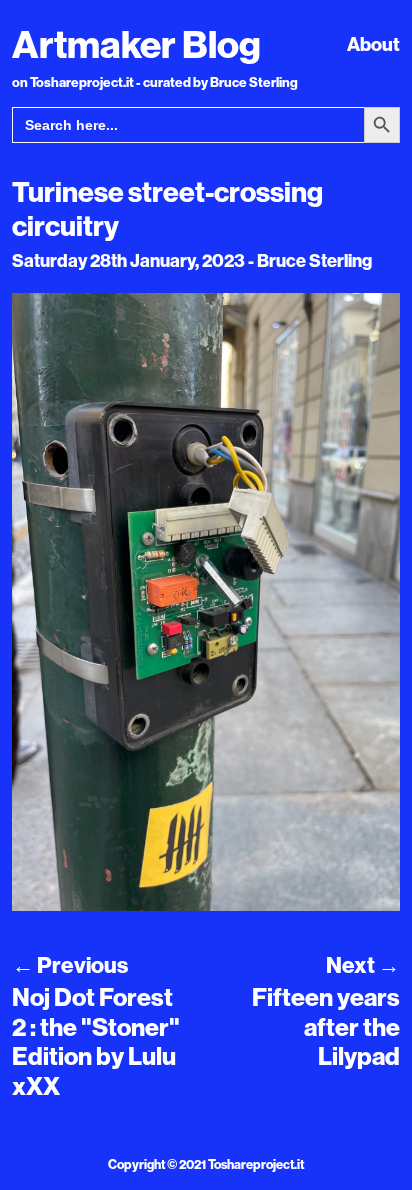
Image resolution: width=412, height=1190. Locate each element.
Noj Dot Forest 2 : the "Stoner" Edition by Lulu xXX (96, 1042)
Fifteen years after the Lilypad (326, 1027)
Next (363, 965)
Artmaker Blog (136, 44)
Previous (70, 965)
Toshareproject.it (256, 1164)
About (373, 44)
